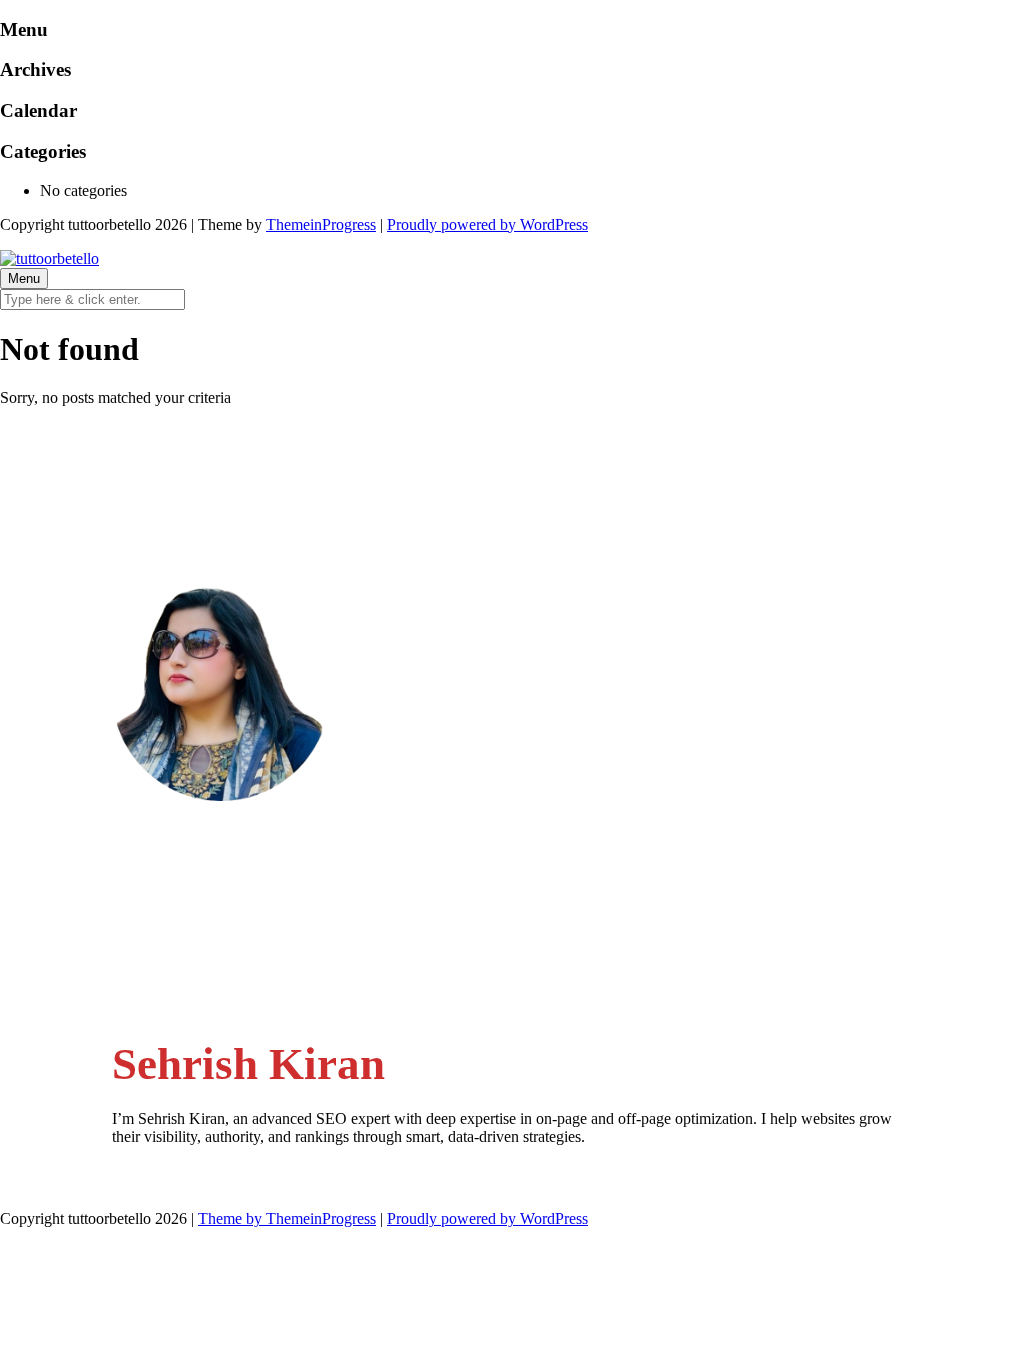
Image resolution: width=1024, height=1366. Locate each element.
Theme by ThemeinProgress (287, 1218)
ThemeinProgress (321, 224)
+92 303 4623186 (210, 940)
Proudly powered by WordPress (487, 224)
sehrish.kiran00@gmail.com (240, 882)
